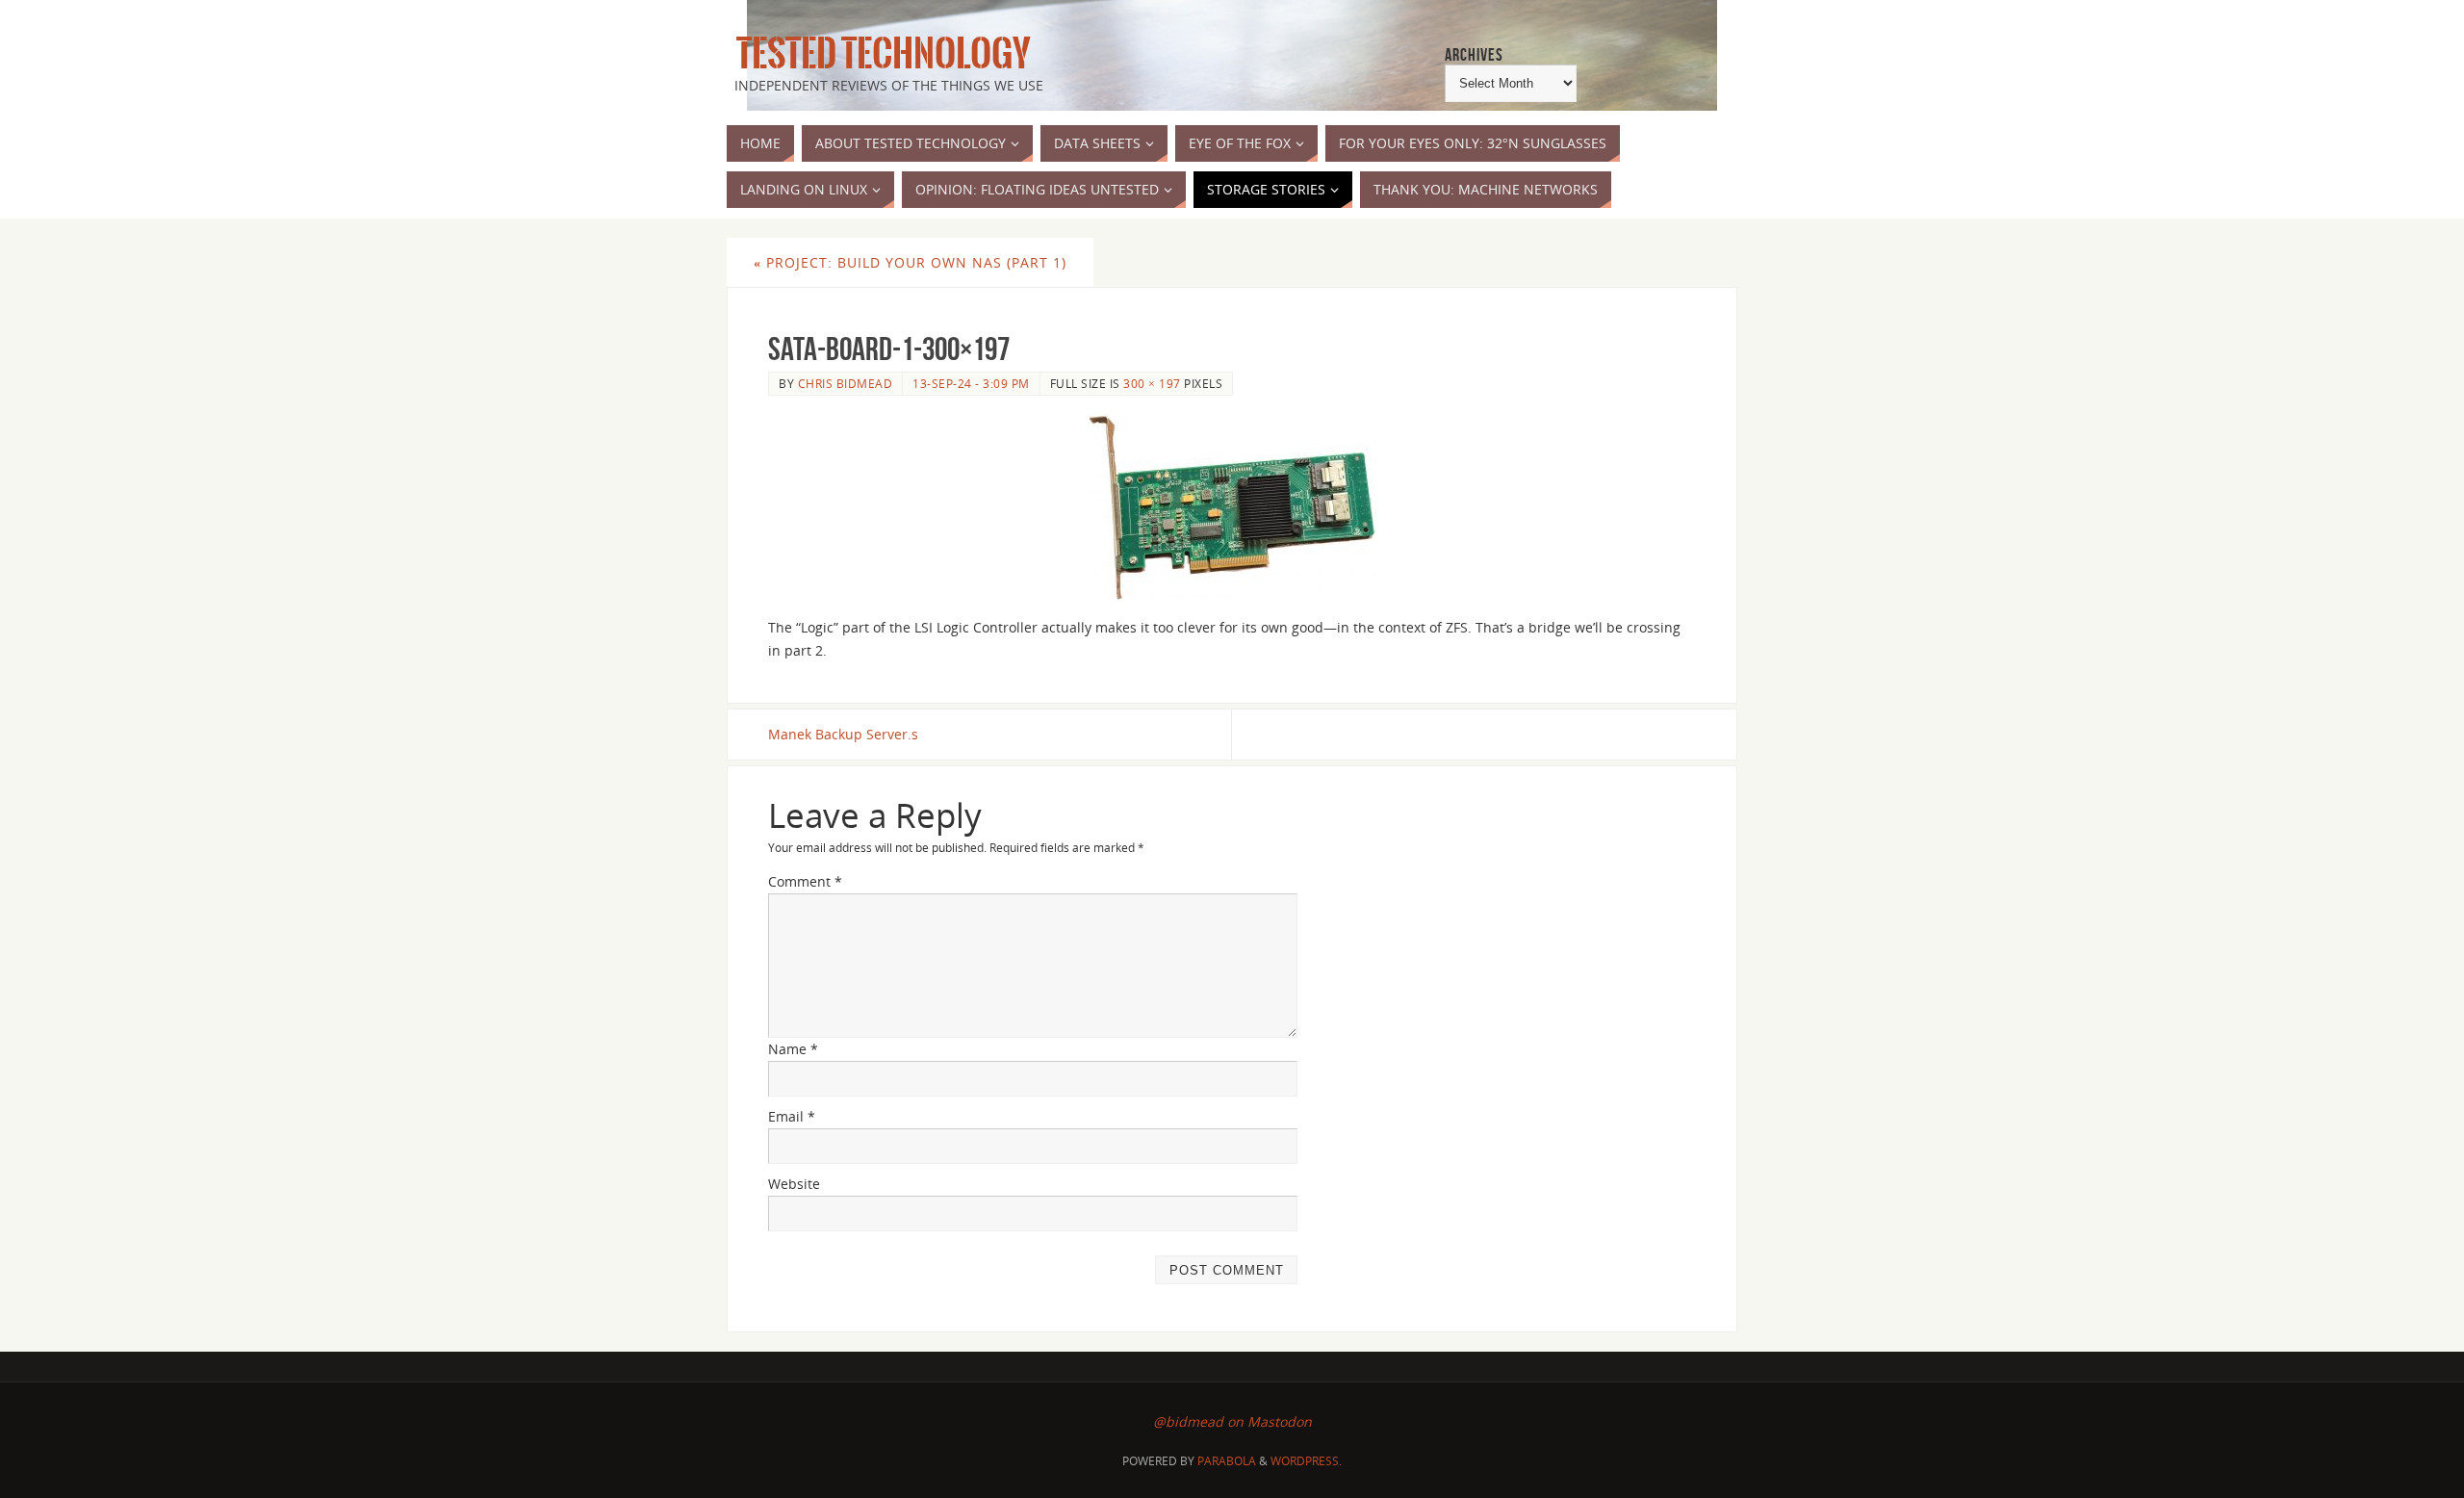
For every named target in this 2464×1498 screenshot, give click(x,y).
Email (792, 1116)
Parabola (1227, 1461)
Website (794, 1184)
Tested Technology (879, 54)
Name (793, 1049)
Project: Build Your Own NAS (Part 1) (910, 262)
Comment (805, 881)
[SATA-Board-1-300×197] (1232, 508)
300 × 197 (1152, 383)
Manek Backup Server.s (843, 734)
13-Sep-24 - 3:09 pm (971, 383)
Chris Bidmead (846, 383)
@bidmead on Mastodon (1232, 1421)
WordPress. (1306, 1461)
